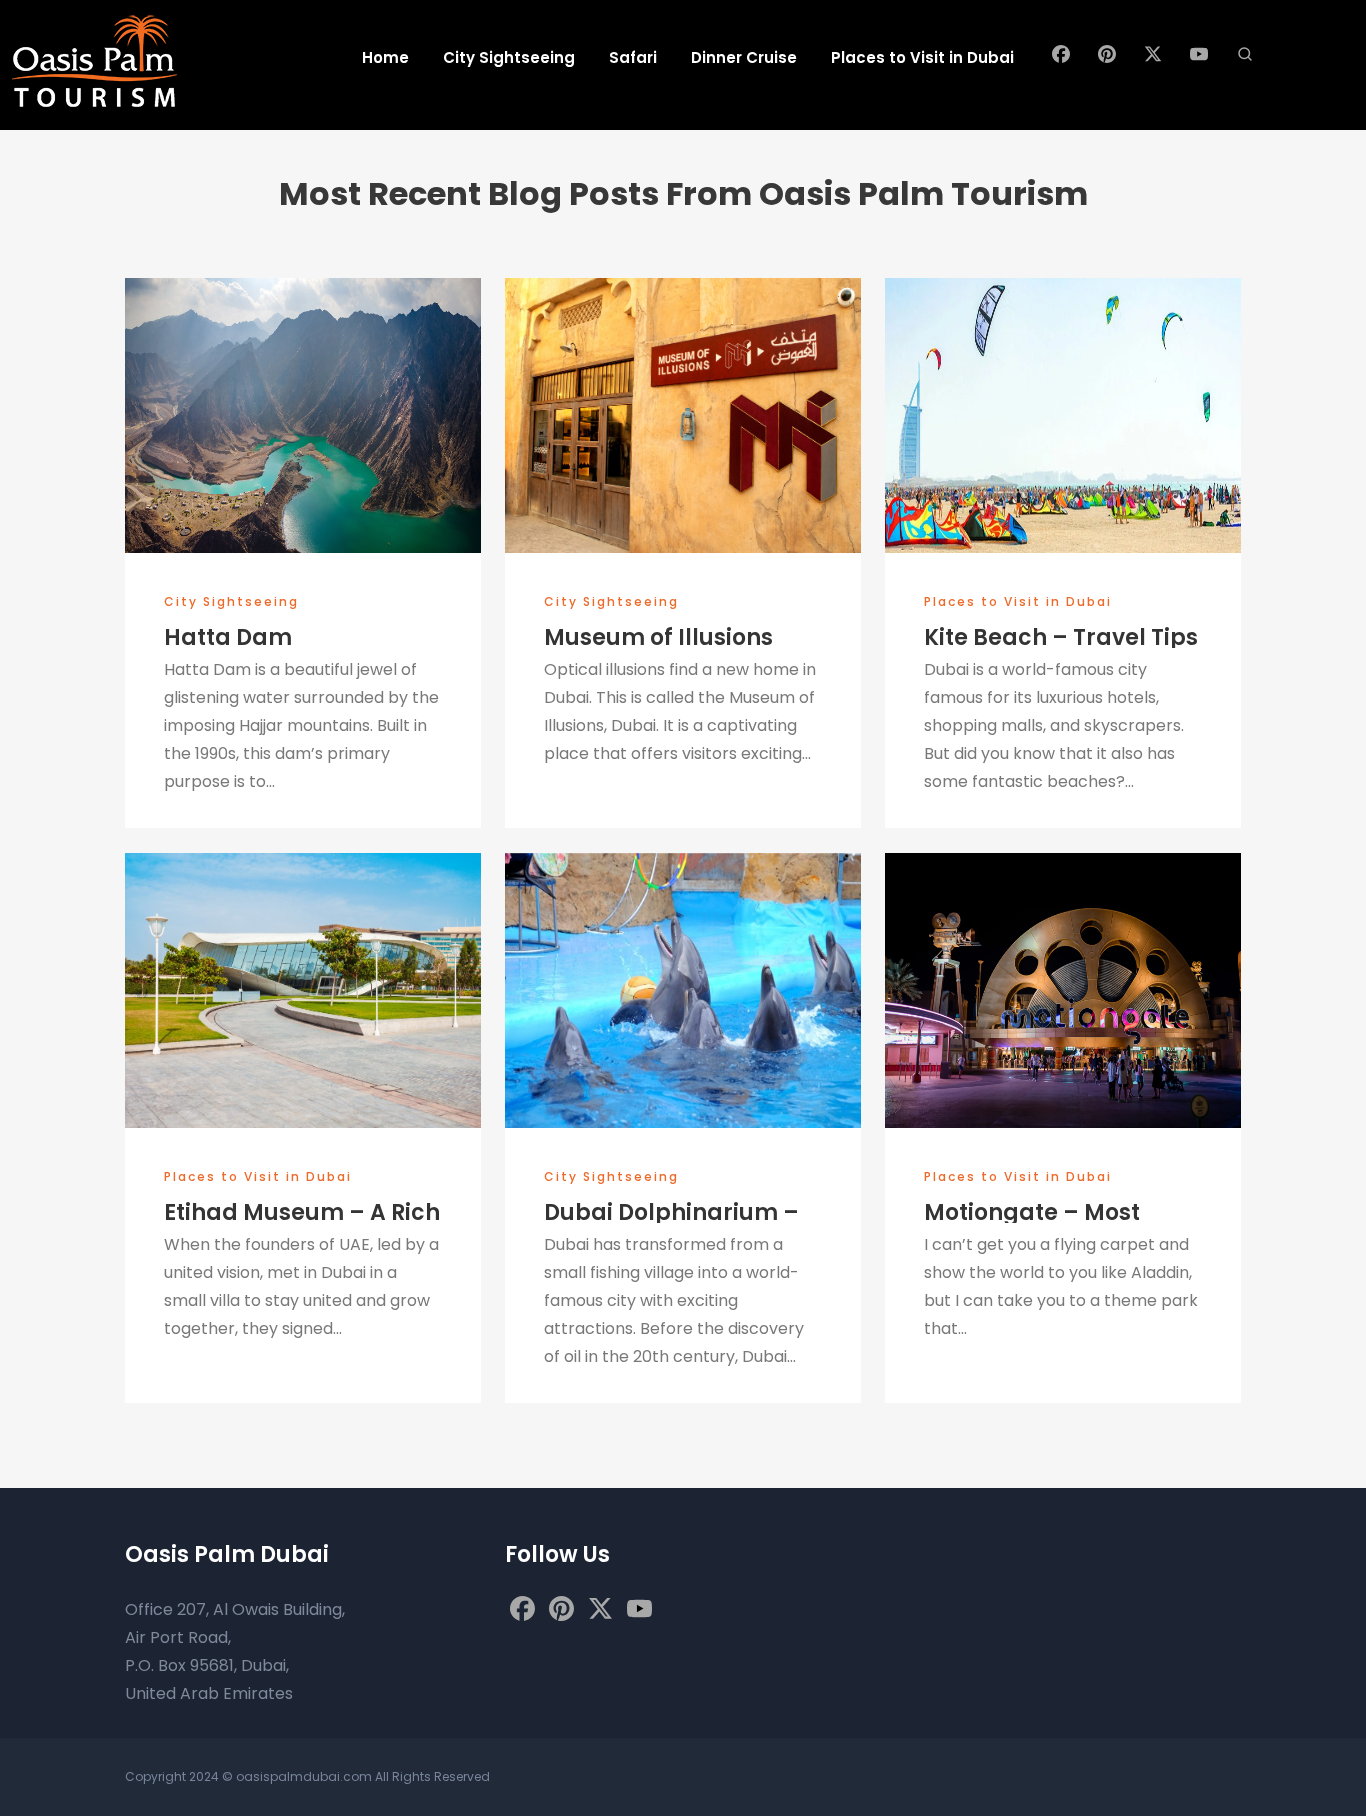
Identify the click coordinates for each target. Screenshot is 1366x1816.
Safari (633, 57)
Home (385, 57)
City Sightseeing (509, 57)
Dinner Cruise (744, 57)
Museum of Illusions (658, 637)
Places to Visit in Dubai (922, 57)
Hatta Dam (228, 637)
